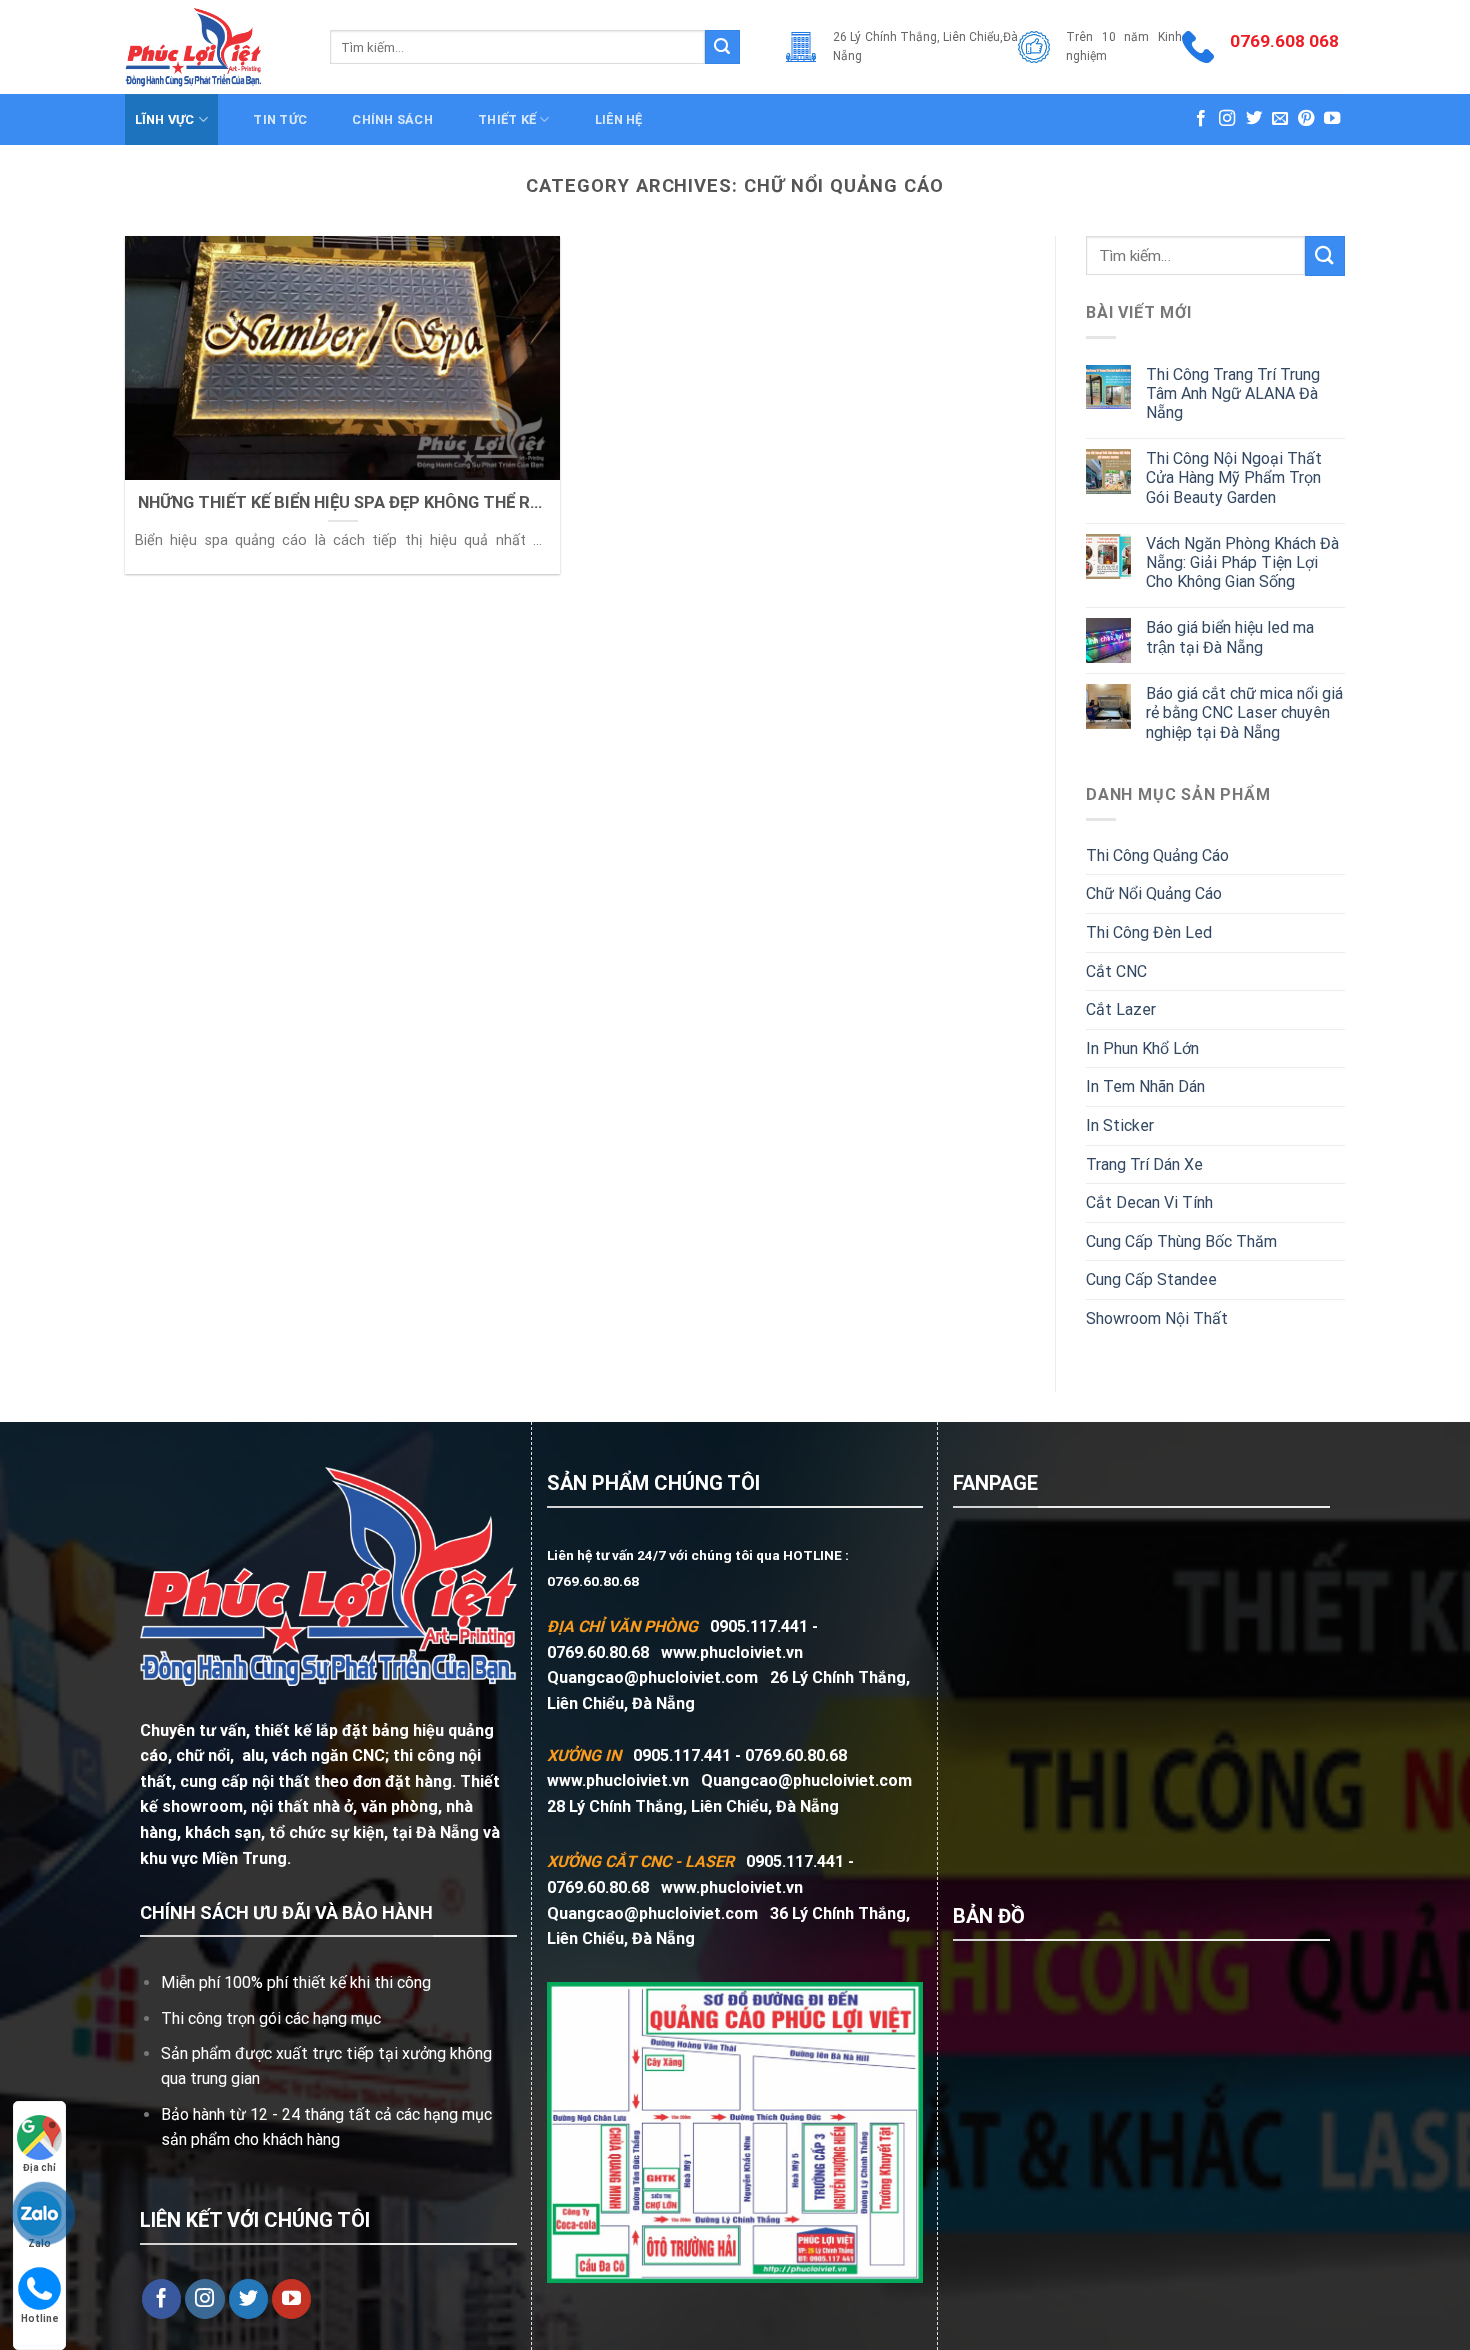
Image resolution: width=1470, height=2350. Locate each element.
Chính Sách (392, 119)
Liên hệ (619, 119)
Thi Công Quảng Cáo (1157, 855)
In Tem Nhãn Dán (1145, 1086)
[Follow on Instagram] (1227, 119)
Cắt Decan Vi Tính (1149, 1202)
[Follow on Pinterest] (1306, 119)
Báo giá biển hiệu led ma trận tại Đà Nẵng (1230, 637)
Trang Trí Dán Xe (1144, 1164)
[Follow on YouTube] (1332, 119)
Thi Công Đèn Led (1149, 932)
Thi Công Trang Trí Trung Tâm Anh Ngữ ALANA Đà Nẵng (1233, 393)
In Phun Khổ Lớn (1142, 1048)
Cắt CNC (1116, 971)
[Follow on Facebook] (1201, 119)
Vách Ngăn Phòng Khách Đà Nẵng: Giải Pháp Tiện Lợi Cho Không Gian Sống (1242, 562)
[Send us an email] (1280, 119)
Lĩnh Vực (165, 119)
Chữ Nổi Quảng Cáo (1154, 893)
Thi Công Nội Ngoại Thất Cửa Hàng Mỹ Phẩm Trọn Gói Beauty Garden (1234, 477)
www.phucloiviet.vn (732, 1652)
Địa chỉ (39, 2167)
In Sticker (1120, 1125)
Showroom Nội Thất (1157, 1318)
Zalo (39, 2243)
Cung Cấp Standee (1151, 1279)
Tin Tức (280, 119)
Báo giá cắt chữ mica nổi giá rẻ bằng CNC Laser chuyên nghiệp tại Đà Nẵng (1244, 712)
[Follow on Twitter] (1254, 119)
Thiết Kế (507, 119)
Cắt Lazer (1121, 1009)
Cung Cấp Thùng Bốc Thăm (1181, 1241)
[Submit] (722, 47)
